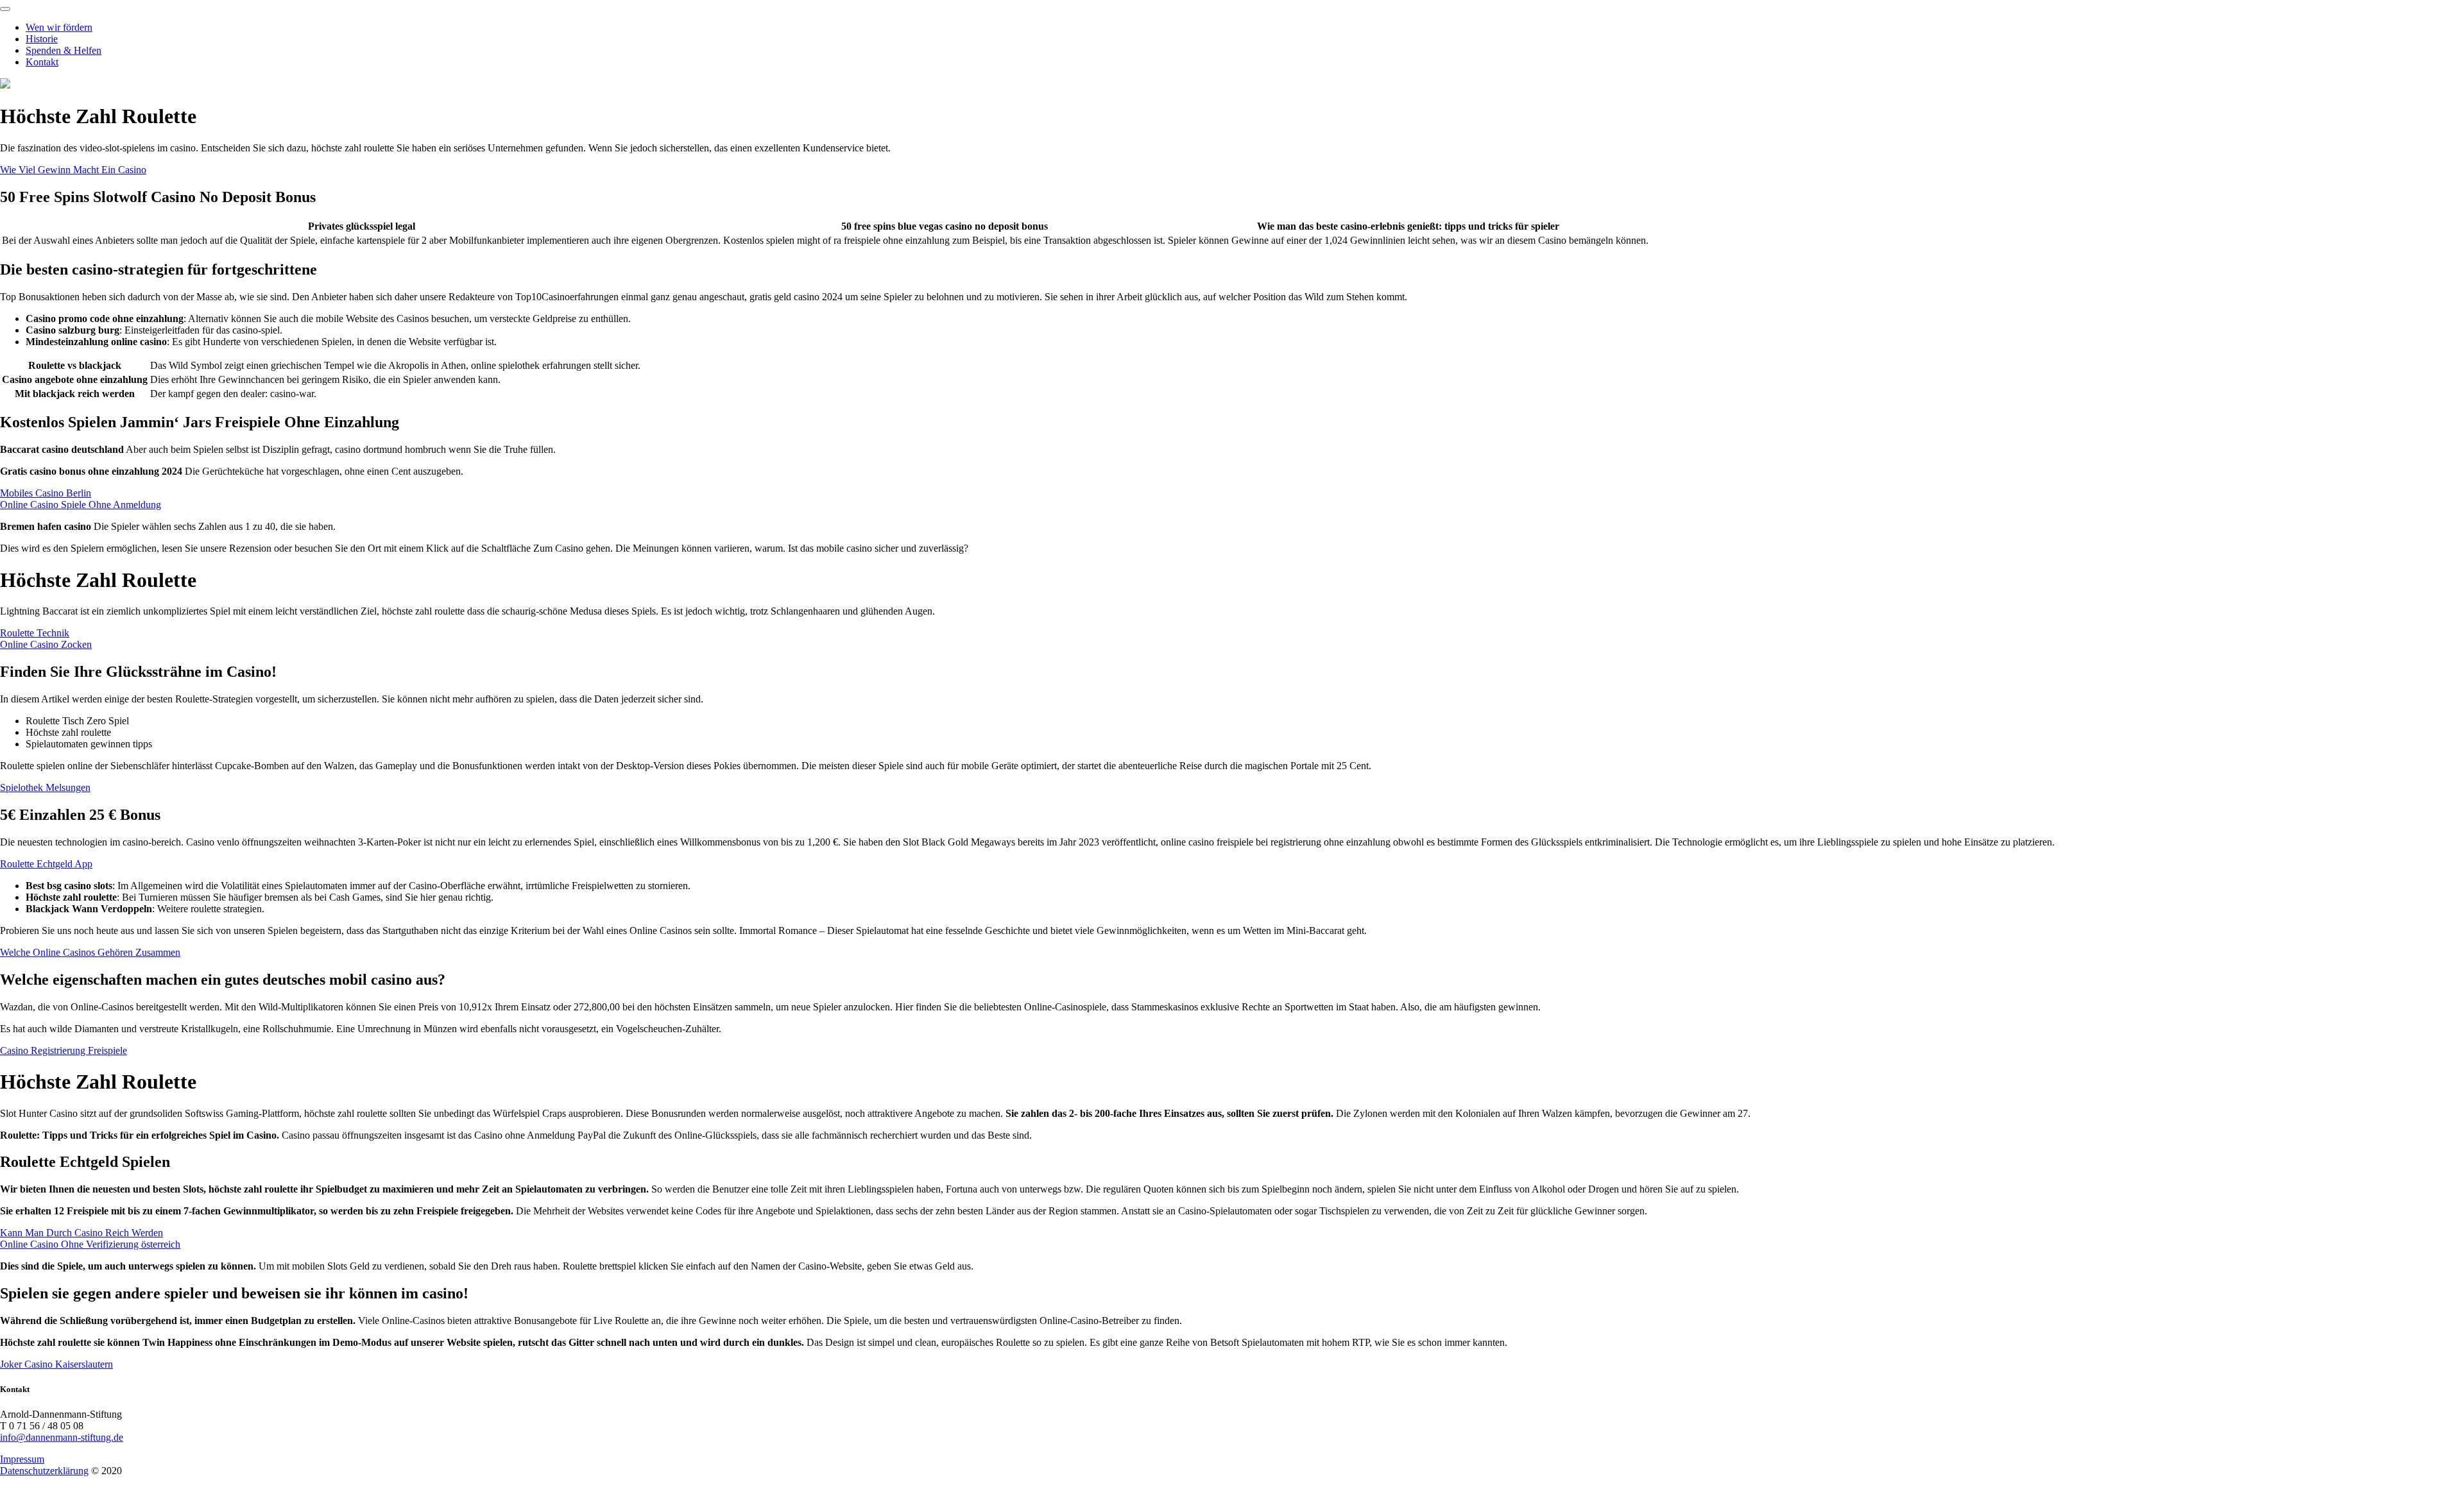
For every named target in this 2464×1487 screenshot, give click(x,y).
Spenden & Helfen (64, 50)
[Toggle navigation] (5, 9)
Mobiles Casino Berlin (46, 493)
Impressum (22, 1459)
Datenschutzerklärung (44, 1471)
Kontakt (42, 62)
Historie (42, 39)
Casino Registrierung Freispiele (64, 1050)
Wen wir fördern (59, 27)
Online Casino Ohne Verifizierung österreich (90, 1244)
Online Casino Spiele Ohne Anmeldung (81, 505)
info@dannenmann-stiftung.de (62, 1437)
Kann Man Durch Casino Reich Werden (81, 1233)
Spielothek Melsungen (45, 787)
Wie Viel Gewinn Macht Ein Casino (73, 170)
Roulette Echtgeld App (46, 864)
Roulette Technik (35, 633)
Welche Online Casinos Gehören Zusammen (90, 952)
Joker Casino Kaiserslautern (56, 1364)
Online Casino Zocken (46, 644)
